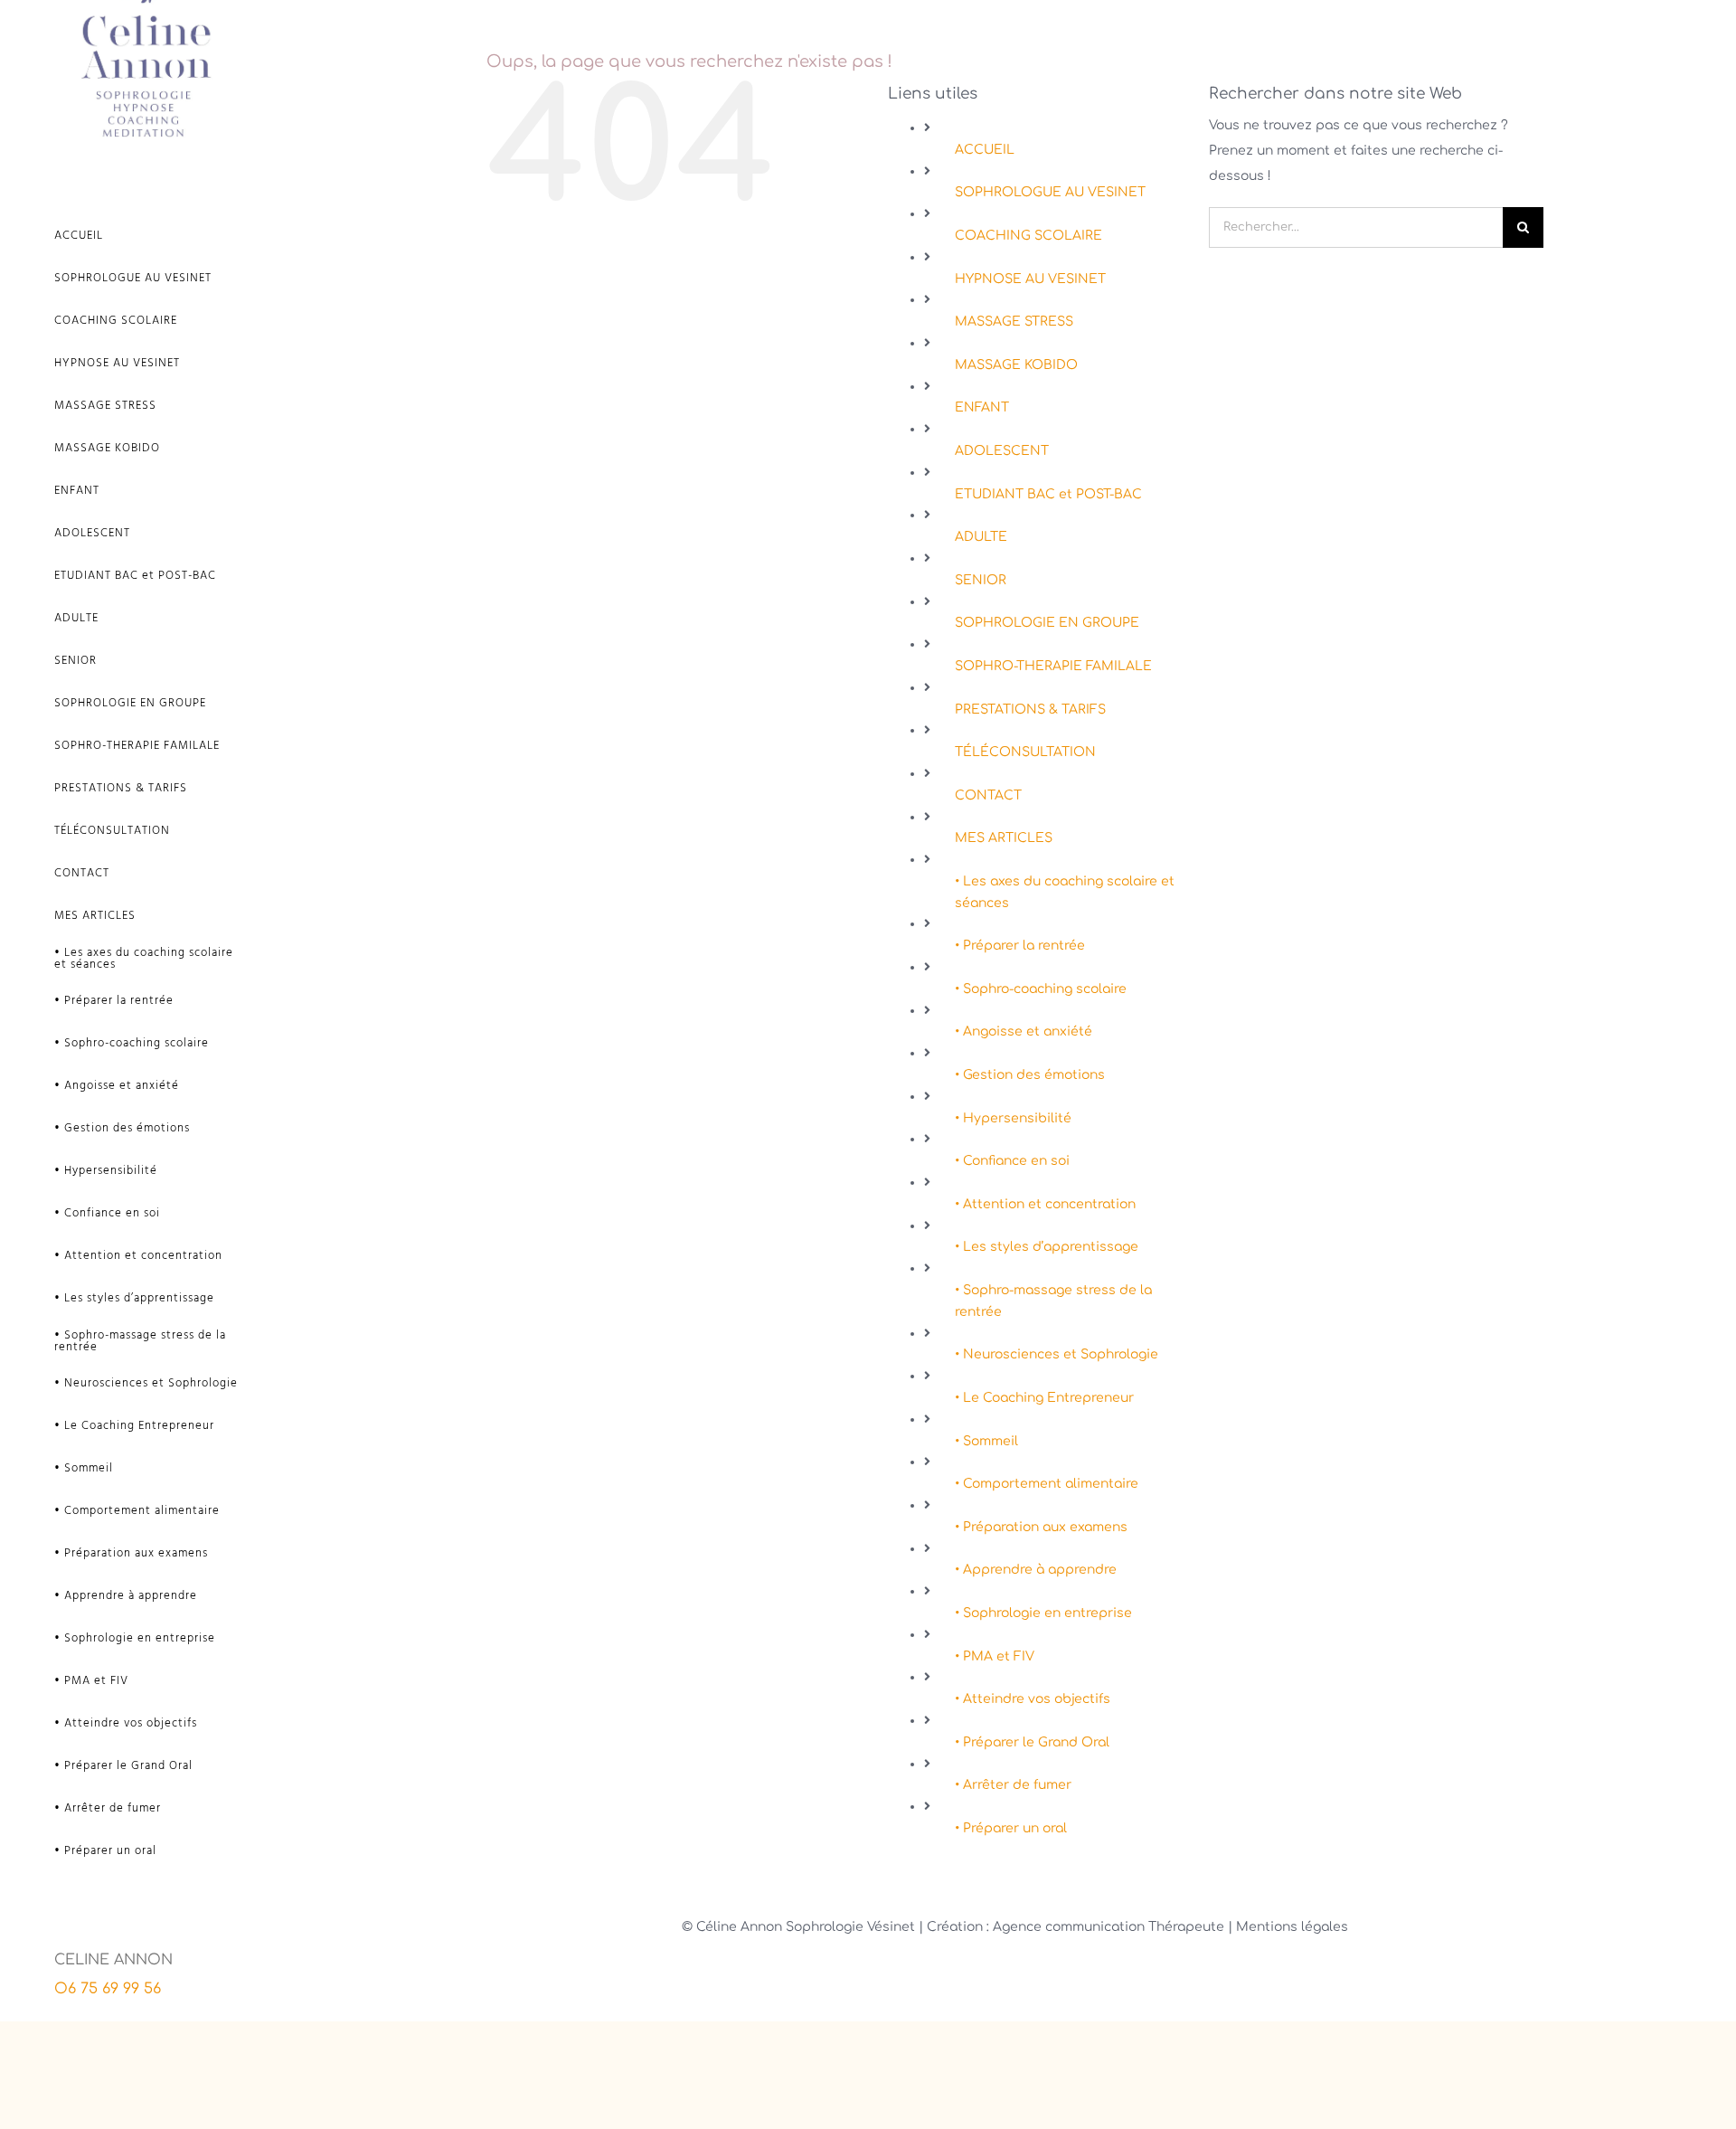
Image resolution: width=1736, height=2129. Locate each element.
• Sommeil (986, 1441)
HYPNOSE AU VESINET (1030, 279)
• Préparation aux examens (1041, 1527)
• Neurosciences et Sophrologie (1057, 1354)
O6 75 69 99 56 (108, 1989)
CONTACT (988, 795)
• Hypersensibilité (1013, 1118)
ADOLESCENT (1002, 451)
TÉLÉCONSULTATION (1025, 752)
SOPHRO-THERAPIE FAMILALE (1053, 666)
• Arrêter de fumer (1013, 1785)
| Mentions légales (1288, 1927)
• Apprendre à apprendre (1036, 1570)
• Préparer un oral (1011, 1828)
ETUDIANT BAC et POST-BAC (1048, 494)
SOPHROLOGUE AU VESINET (1050, 192)
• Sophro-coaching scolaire (1041, 989)
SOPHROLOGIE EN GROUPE (1047, 623)
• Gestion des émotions (1030, 1075)
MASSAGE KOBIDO (1016, 365)
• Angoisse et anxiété (1024, 1031)
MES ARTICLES (1004, 838)
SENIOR (981, 580)
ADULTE (981, 537)
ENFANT (982, 407)
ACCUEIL (985, 150)
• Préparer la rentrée (1020, 946)
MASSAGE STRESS (1014, 322)
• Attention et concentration (1045, 1204)
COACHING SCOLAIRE (1028, 236)
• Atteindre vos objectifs (1033, 1699)
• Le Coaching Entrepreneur (1044, 1398)
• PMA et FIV (995, 1656)
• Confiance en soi (1012, 1161)
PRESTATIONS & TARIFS (1030, 710)
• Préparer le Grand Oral (1032, 1742)
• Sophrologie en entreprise (1043, 1613)
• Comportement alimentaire (1047, 1484)
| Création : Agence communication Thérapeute (1073, 1927)
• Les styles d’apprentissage (1047, 1247)
